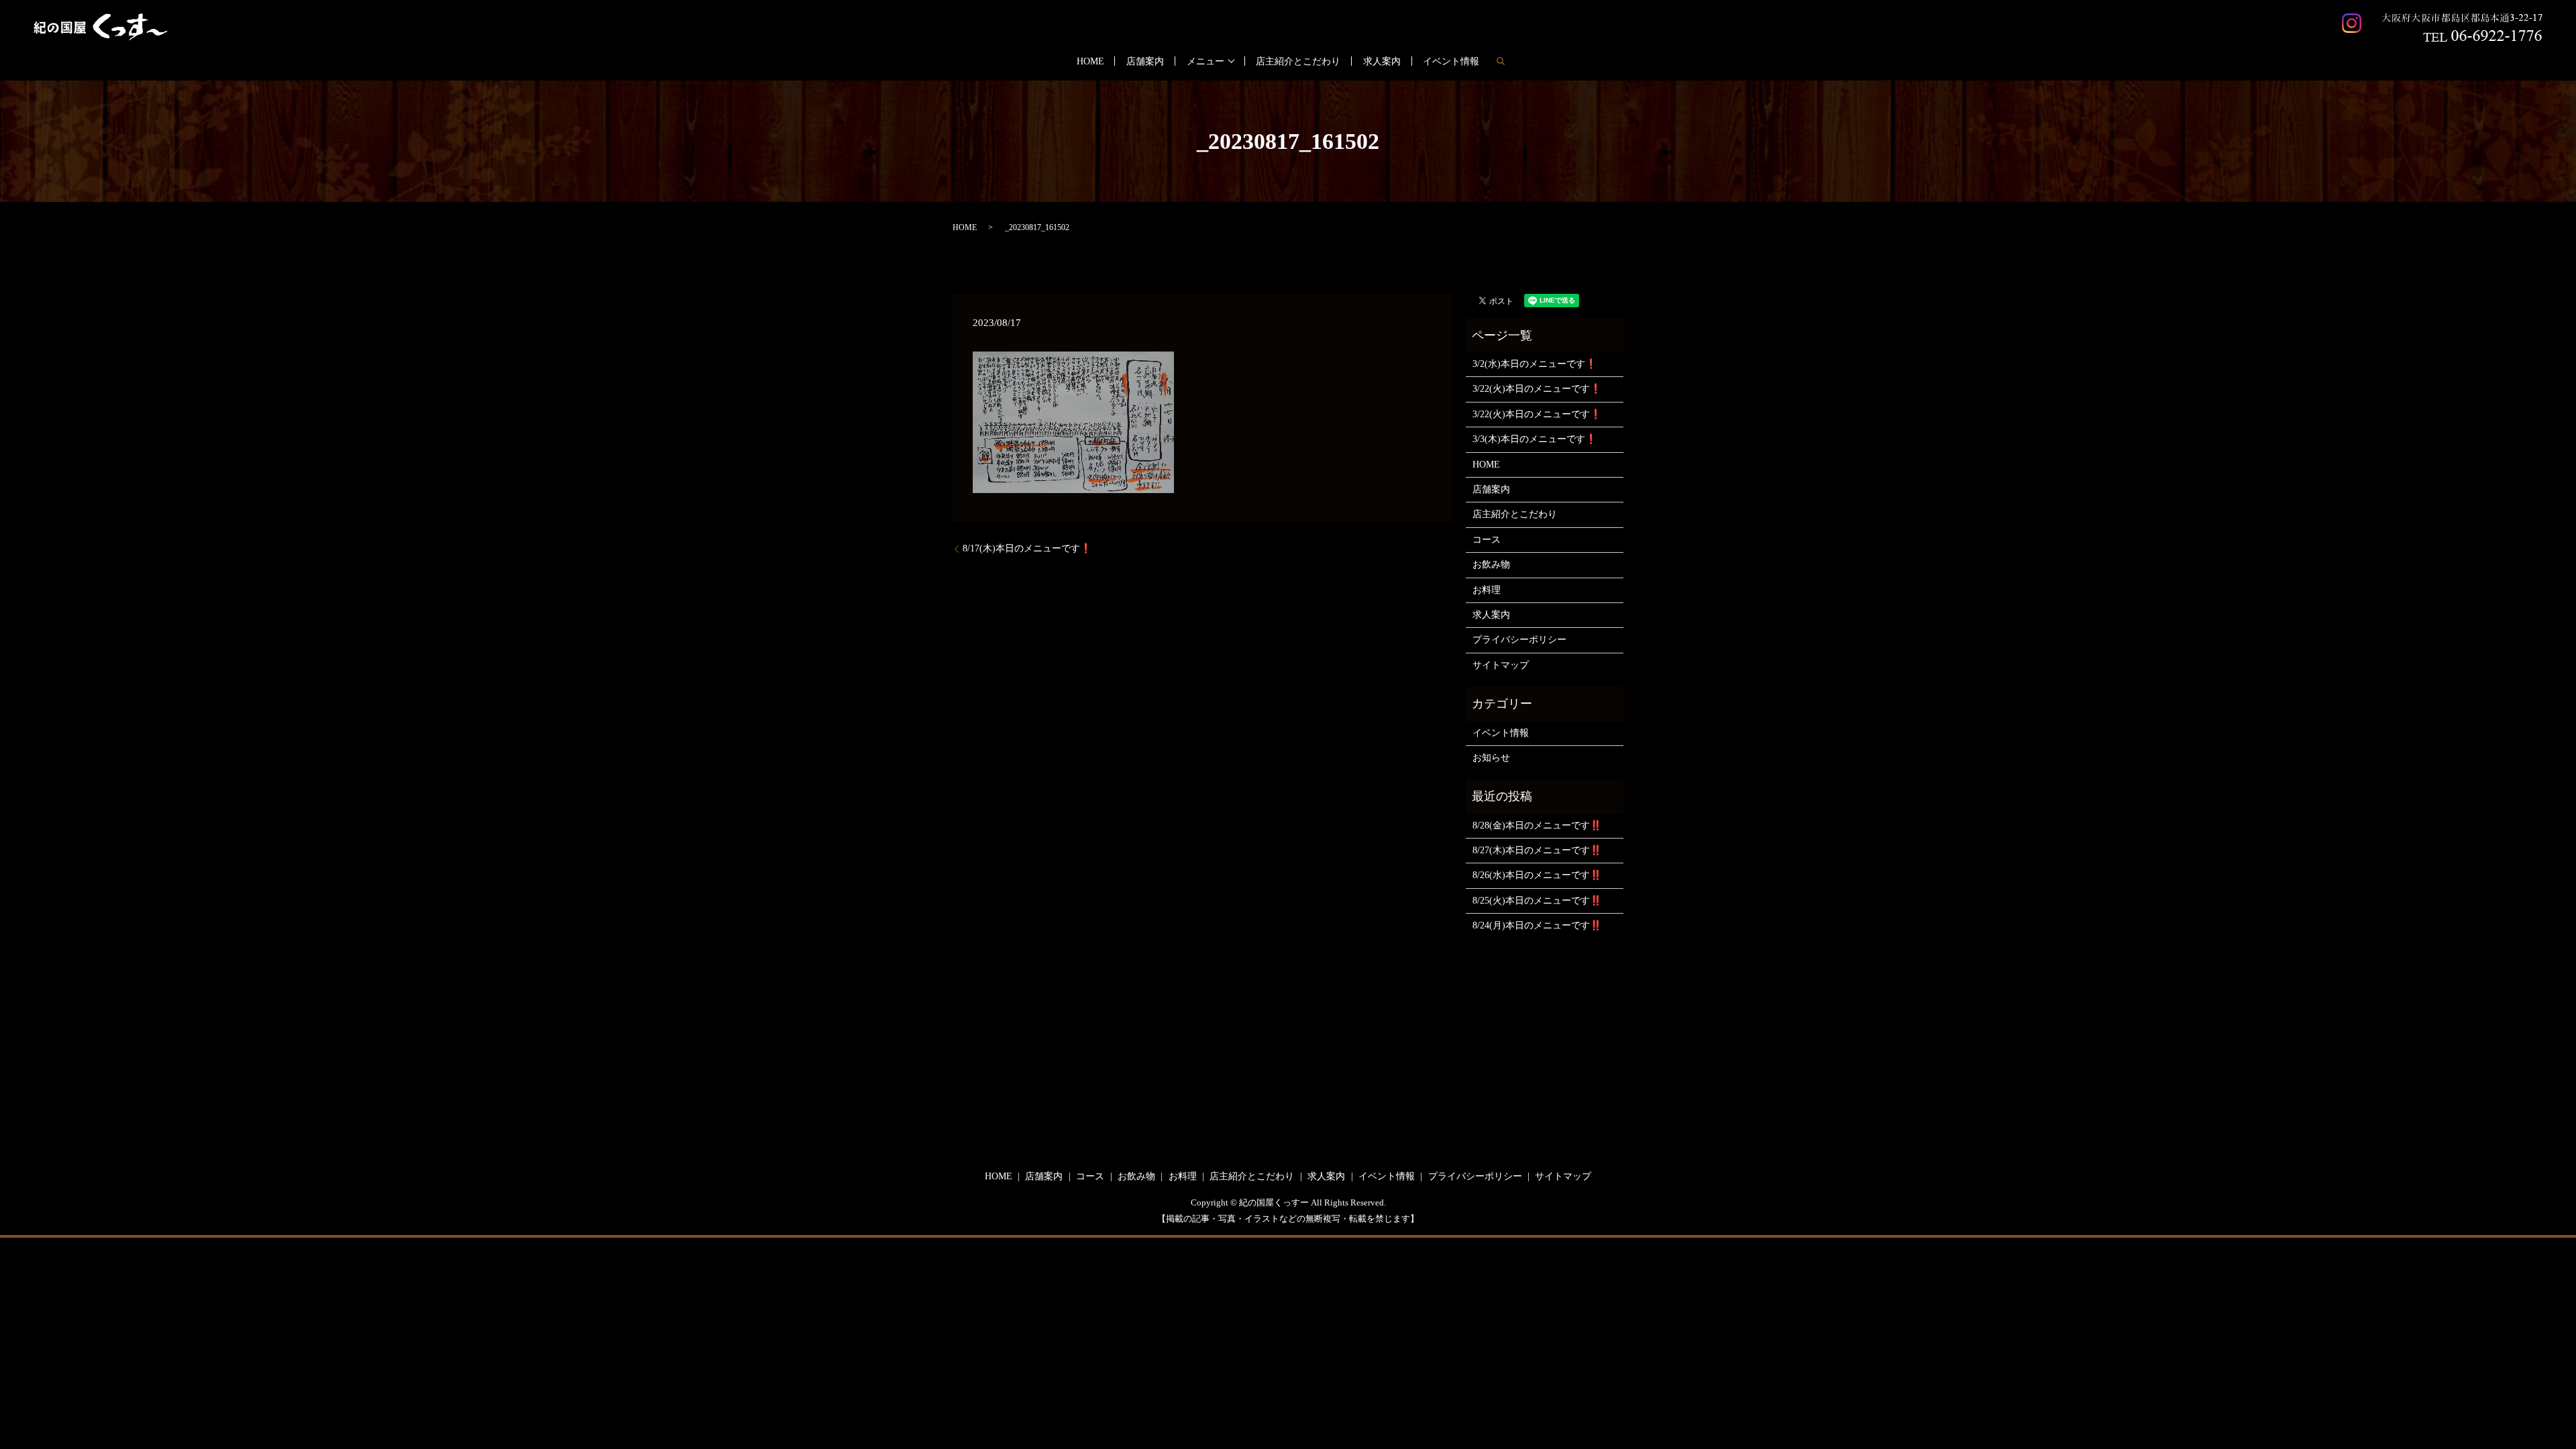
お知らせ (1491, 758)
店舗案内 (1145, 61)
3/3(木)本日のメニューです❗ (1535, 439)
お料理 (1487, 590)
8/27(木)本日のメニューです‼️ (1537, 850)
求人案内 (1382, 61)
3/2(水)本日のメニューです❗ (1535, 364)
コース (1487, 540)
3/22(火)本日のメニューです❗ (1537, 389)
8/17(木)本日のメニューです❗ (1027, 548)
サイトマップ (1501, 665)
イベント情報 (1451, 61)
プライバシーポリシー (1519, 640)
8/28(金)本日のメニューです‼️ (1537, 825)
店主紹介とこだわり (1298, 61)
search (1501, 61)
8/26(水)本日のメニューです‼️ (1537, 875)
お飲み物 (1491, 565)
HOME (1090, 61)
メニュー (1205, 61)
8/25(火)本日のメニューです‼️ (1537, 901)
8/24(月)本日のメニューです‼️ (1537, 925)
